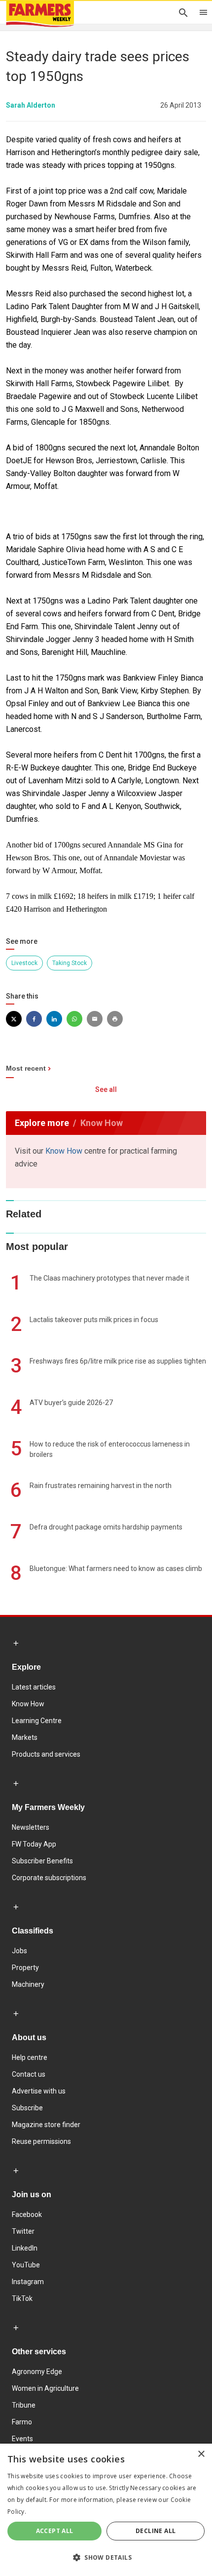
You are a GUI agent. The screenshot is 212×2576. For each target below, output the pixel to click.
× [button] (201, 2454)
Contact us (29, 2074)
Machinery (28, 1984)
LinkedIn (25, 2248)
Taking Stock (70, 963)
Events (22, 2439)
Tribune (24, 2405)
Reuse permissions (41, 2141)
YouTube (26, 2265)
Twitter (23, 2231)
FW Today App (34, 1844)
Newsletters (31, 1827)
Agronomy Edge (37, 2372)
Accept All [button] (55, 2531)
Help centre (30, 2057)
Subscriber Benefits (42, 1861)
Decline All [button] (156, 2531)
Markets (25, 1737)
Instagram (28, 2282)
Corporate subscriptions (49, 1878)
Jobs (19, 1951)
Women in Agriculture (45, 2388)
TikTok (22, 2298)
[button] (106, 2558)
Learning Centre (37, 1721)
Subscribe (27, 2108)
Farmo (22, 2422)
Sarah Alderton (31, 105)
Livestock (24, 963)
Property (25, 1968)
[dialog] (106, 2510)
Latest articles (34, 1687)
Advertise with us (39, 2091)
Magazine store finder (46, 2125)
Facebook (27, 2214)
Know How (64, 1151)
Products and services (46, 1754)
